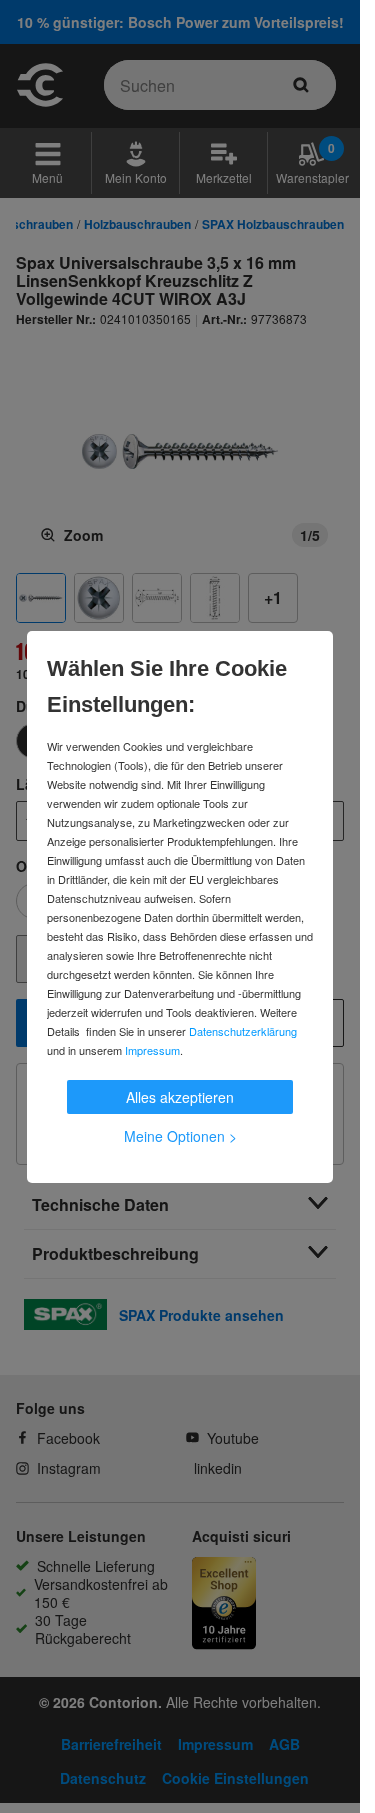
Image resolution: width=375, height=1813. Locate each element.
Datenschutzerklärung (243, 1031)
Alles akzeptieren (180, 1097)
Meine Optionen (180, 1136)
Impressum (152, 1050)
